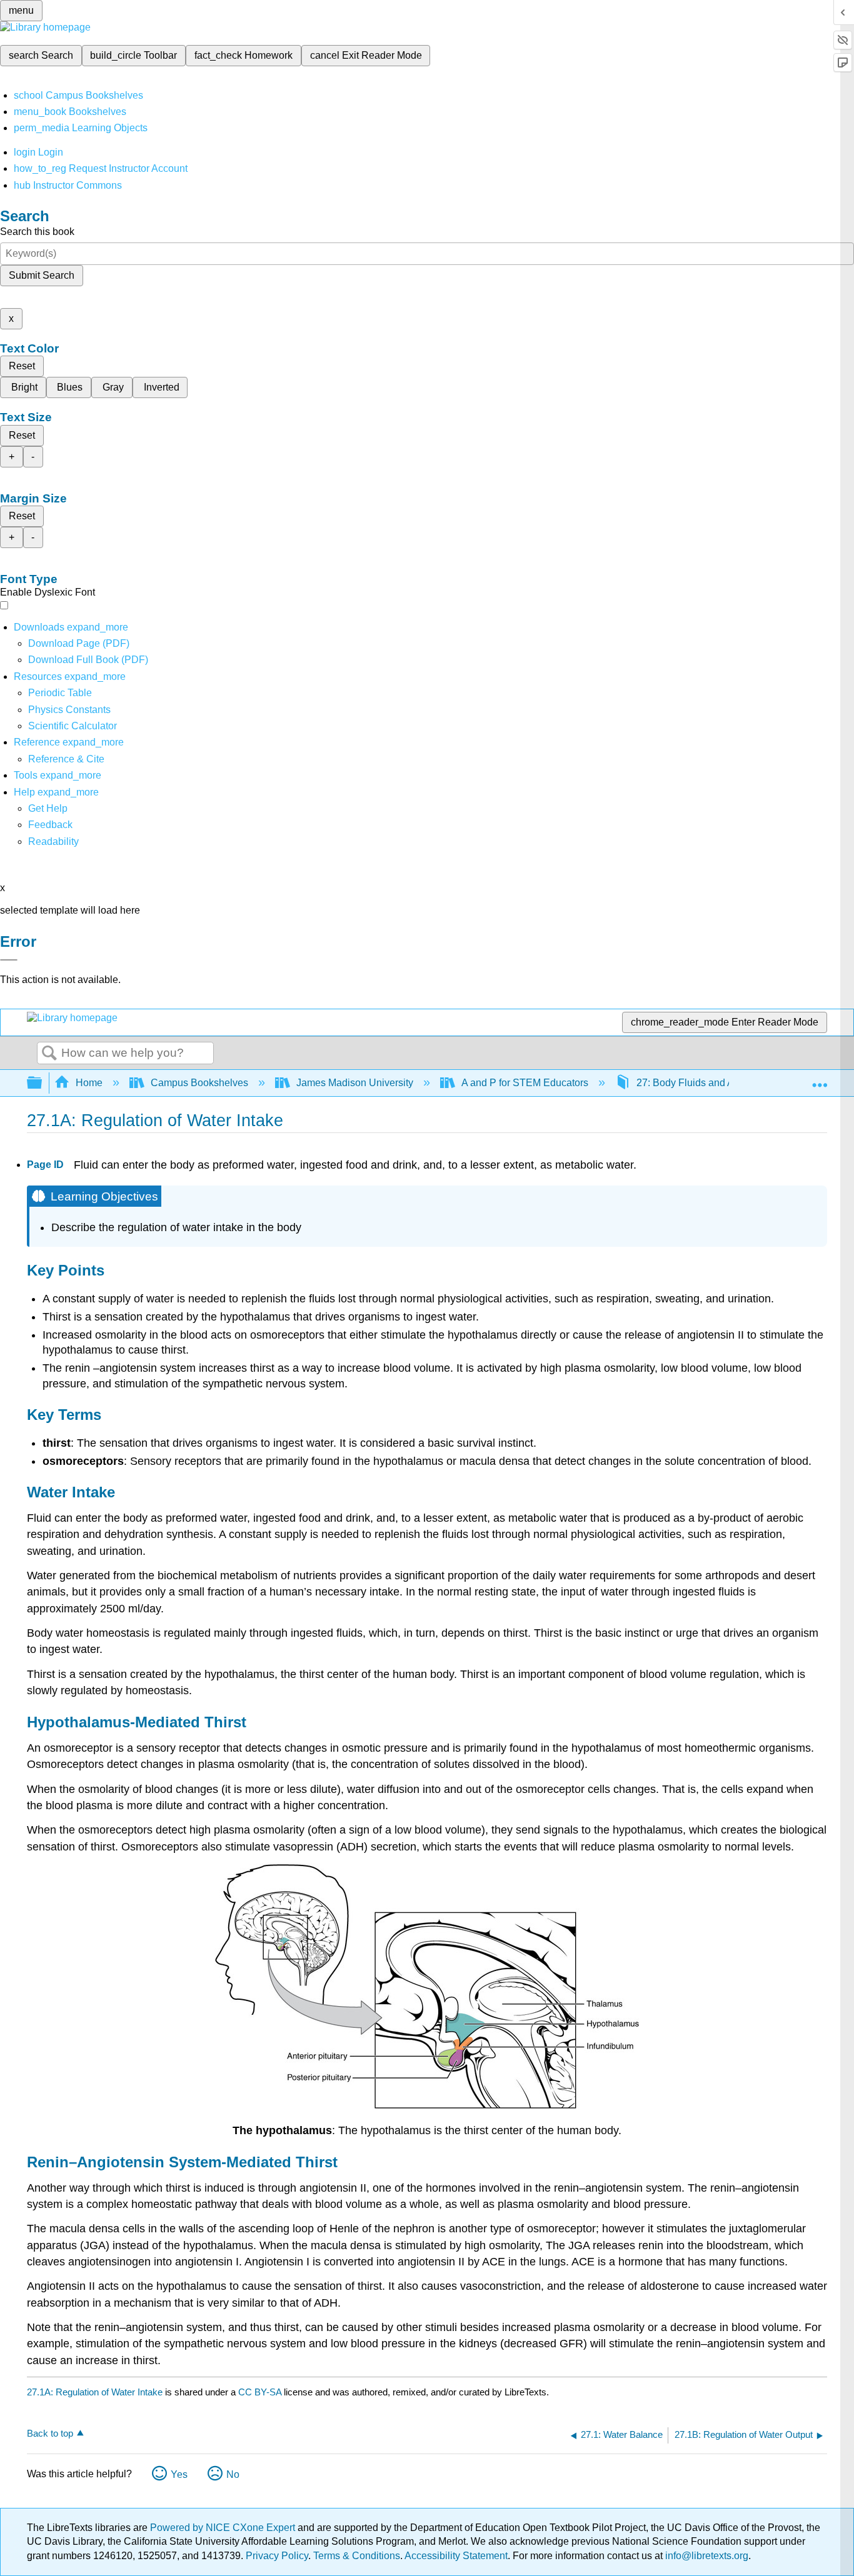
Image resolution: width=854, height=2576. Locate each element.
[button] (50, 825)
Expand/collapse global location (820, 1079)
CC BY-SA (261, 2392)
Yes (179, 2474)
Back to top (50, 2433)
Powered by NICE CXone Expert (224, 2528)
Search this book (37, 232)
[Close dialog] (9, 960)
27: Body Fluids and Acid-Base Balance (725, 1083)
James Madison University (355, 1083)
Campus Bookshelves (199, 1083)
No (233, 2474)
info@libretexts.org (706, 2556)
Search (49, 1054)
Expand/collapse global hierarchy (43, 1083)
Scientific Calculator (73, 726)
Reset (22, 366)
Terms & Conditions (357, 2556)
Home (89, 1083)
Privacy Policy (277, 2556)
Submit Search (42, 275)
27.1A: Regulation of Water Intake (95, 2392)
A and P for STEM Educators (525, 1083)
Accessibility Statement (456, 2556)
